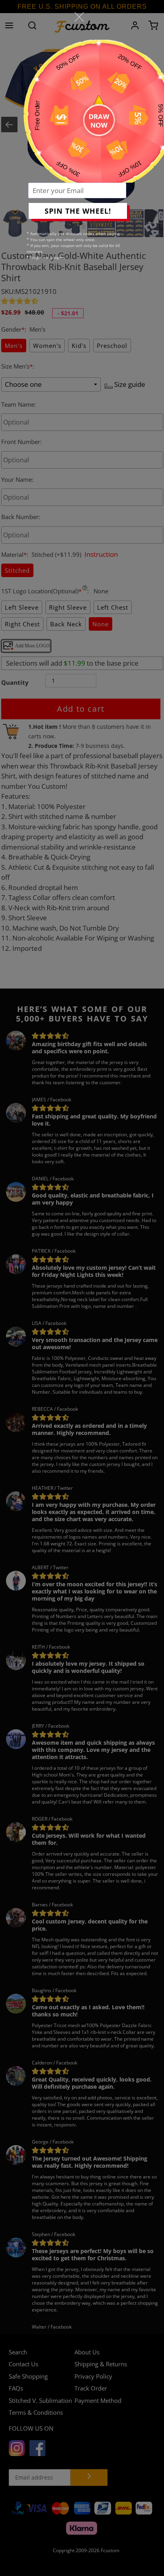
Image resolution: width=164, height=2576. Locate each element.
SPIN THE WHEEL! (78, 211)
